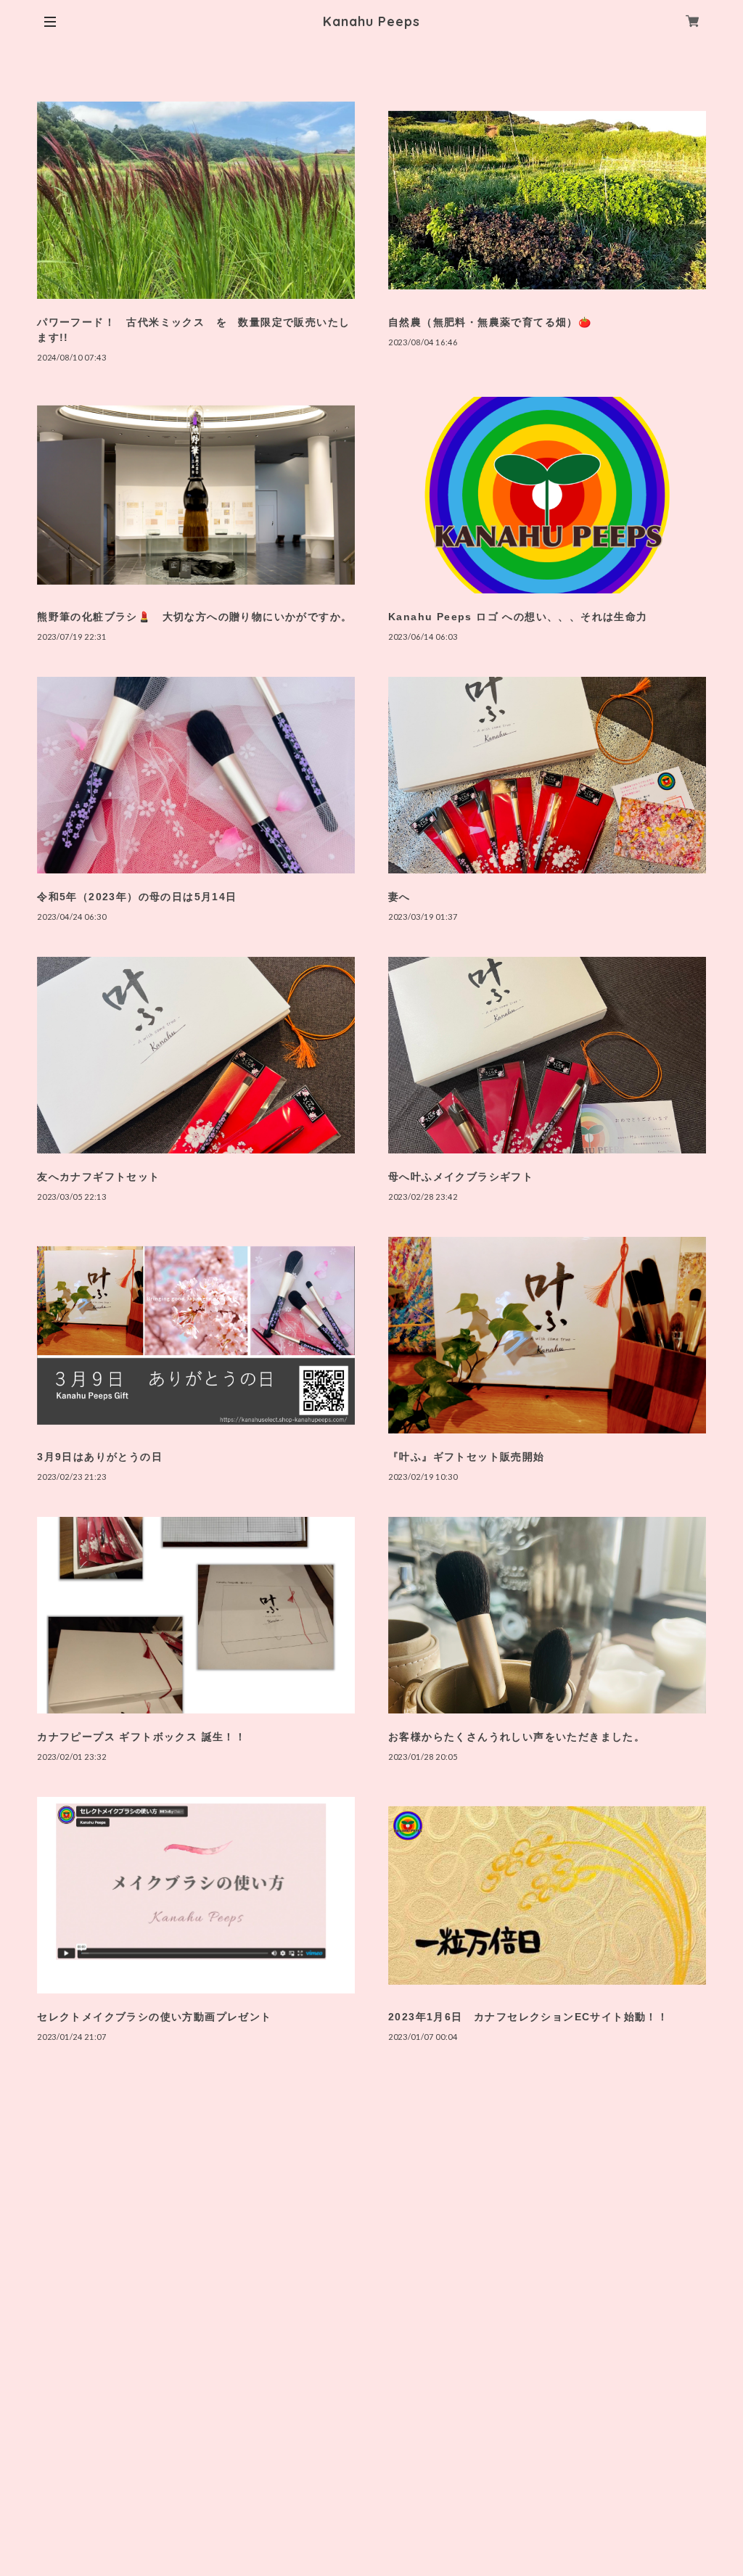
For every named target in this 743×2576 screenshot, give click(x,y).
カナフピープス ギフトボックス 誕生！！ (141, 1737)
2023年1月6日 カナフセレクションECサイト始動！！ (528, 2017)
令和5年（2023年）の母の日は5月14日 (137, 897)
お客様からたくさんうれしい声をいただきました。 (517, 1737)
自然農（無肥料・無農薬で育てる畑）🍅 (490, 322)
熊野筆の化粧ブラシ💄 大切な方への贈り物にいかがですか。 (194, 617)
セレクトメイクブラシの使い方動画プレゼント (154, 2017)
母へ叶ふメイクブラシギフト (461, 1177)
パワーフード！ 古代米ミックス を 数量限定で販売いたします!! (193, 330)
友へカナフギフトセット (98, 1177)
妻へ (399, 897)
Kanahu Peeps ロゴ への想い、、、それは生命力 (518, 617)
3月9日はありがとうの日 (100, 1457)
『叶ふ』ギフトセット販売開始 (467, 1457)
